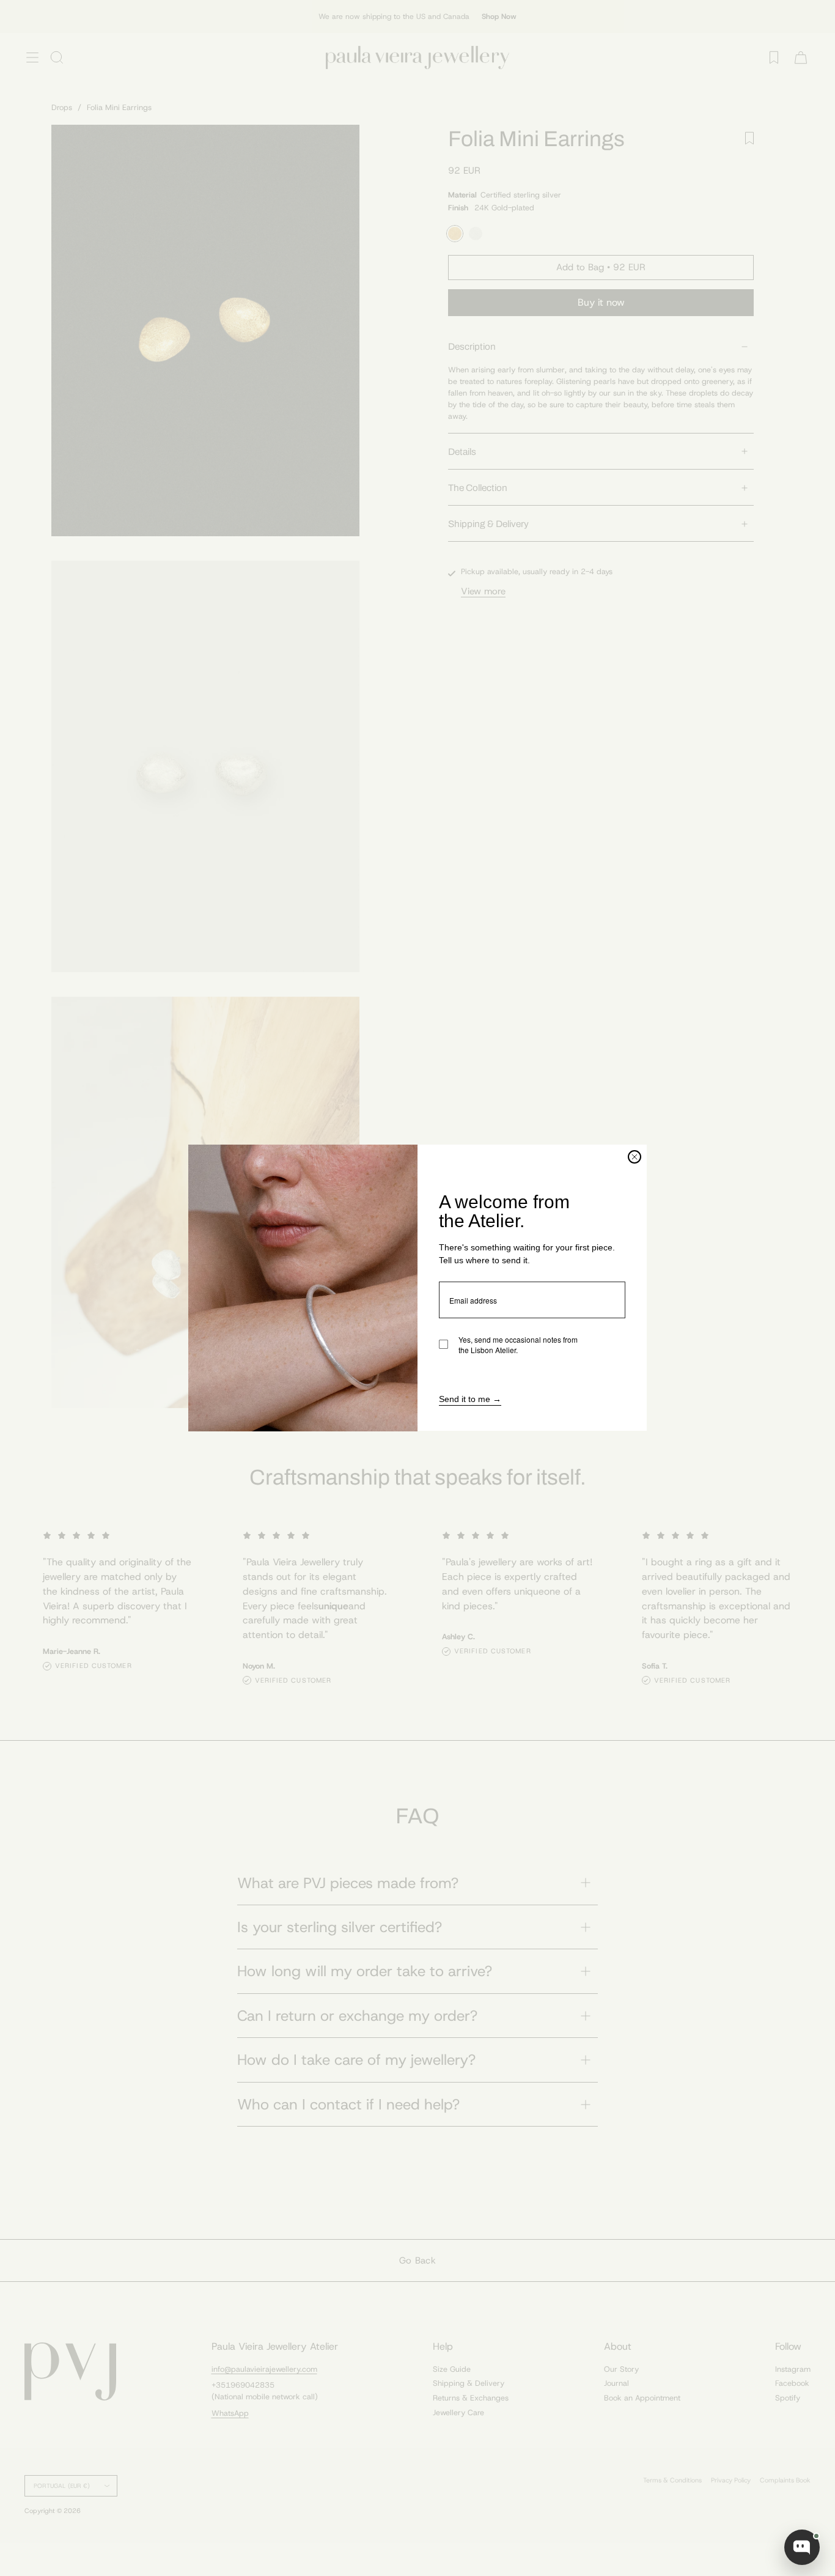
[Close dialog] (635, 1157)
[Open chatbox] (802, 2547)
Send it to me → (470, 1400)
